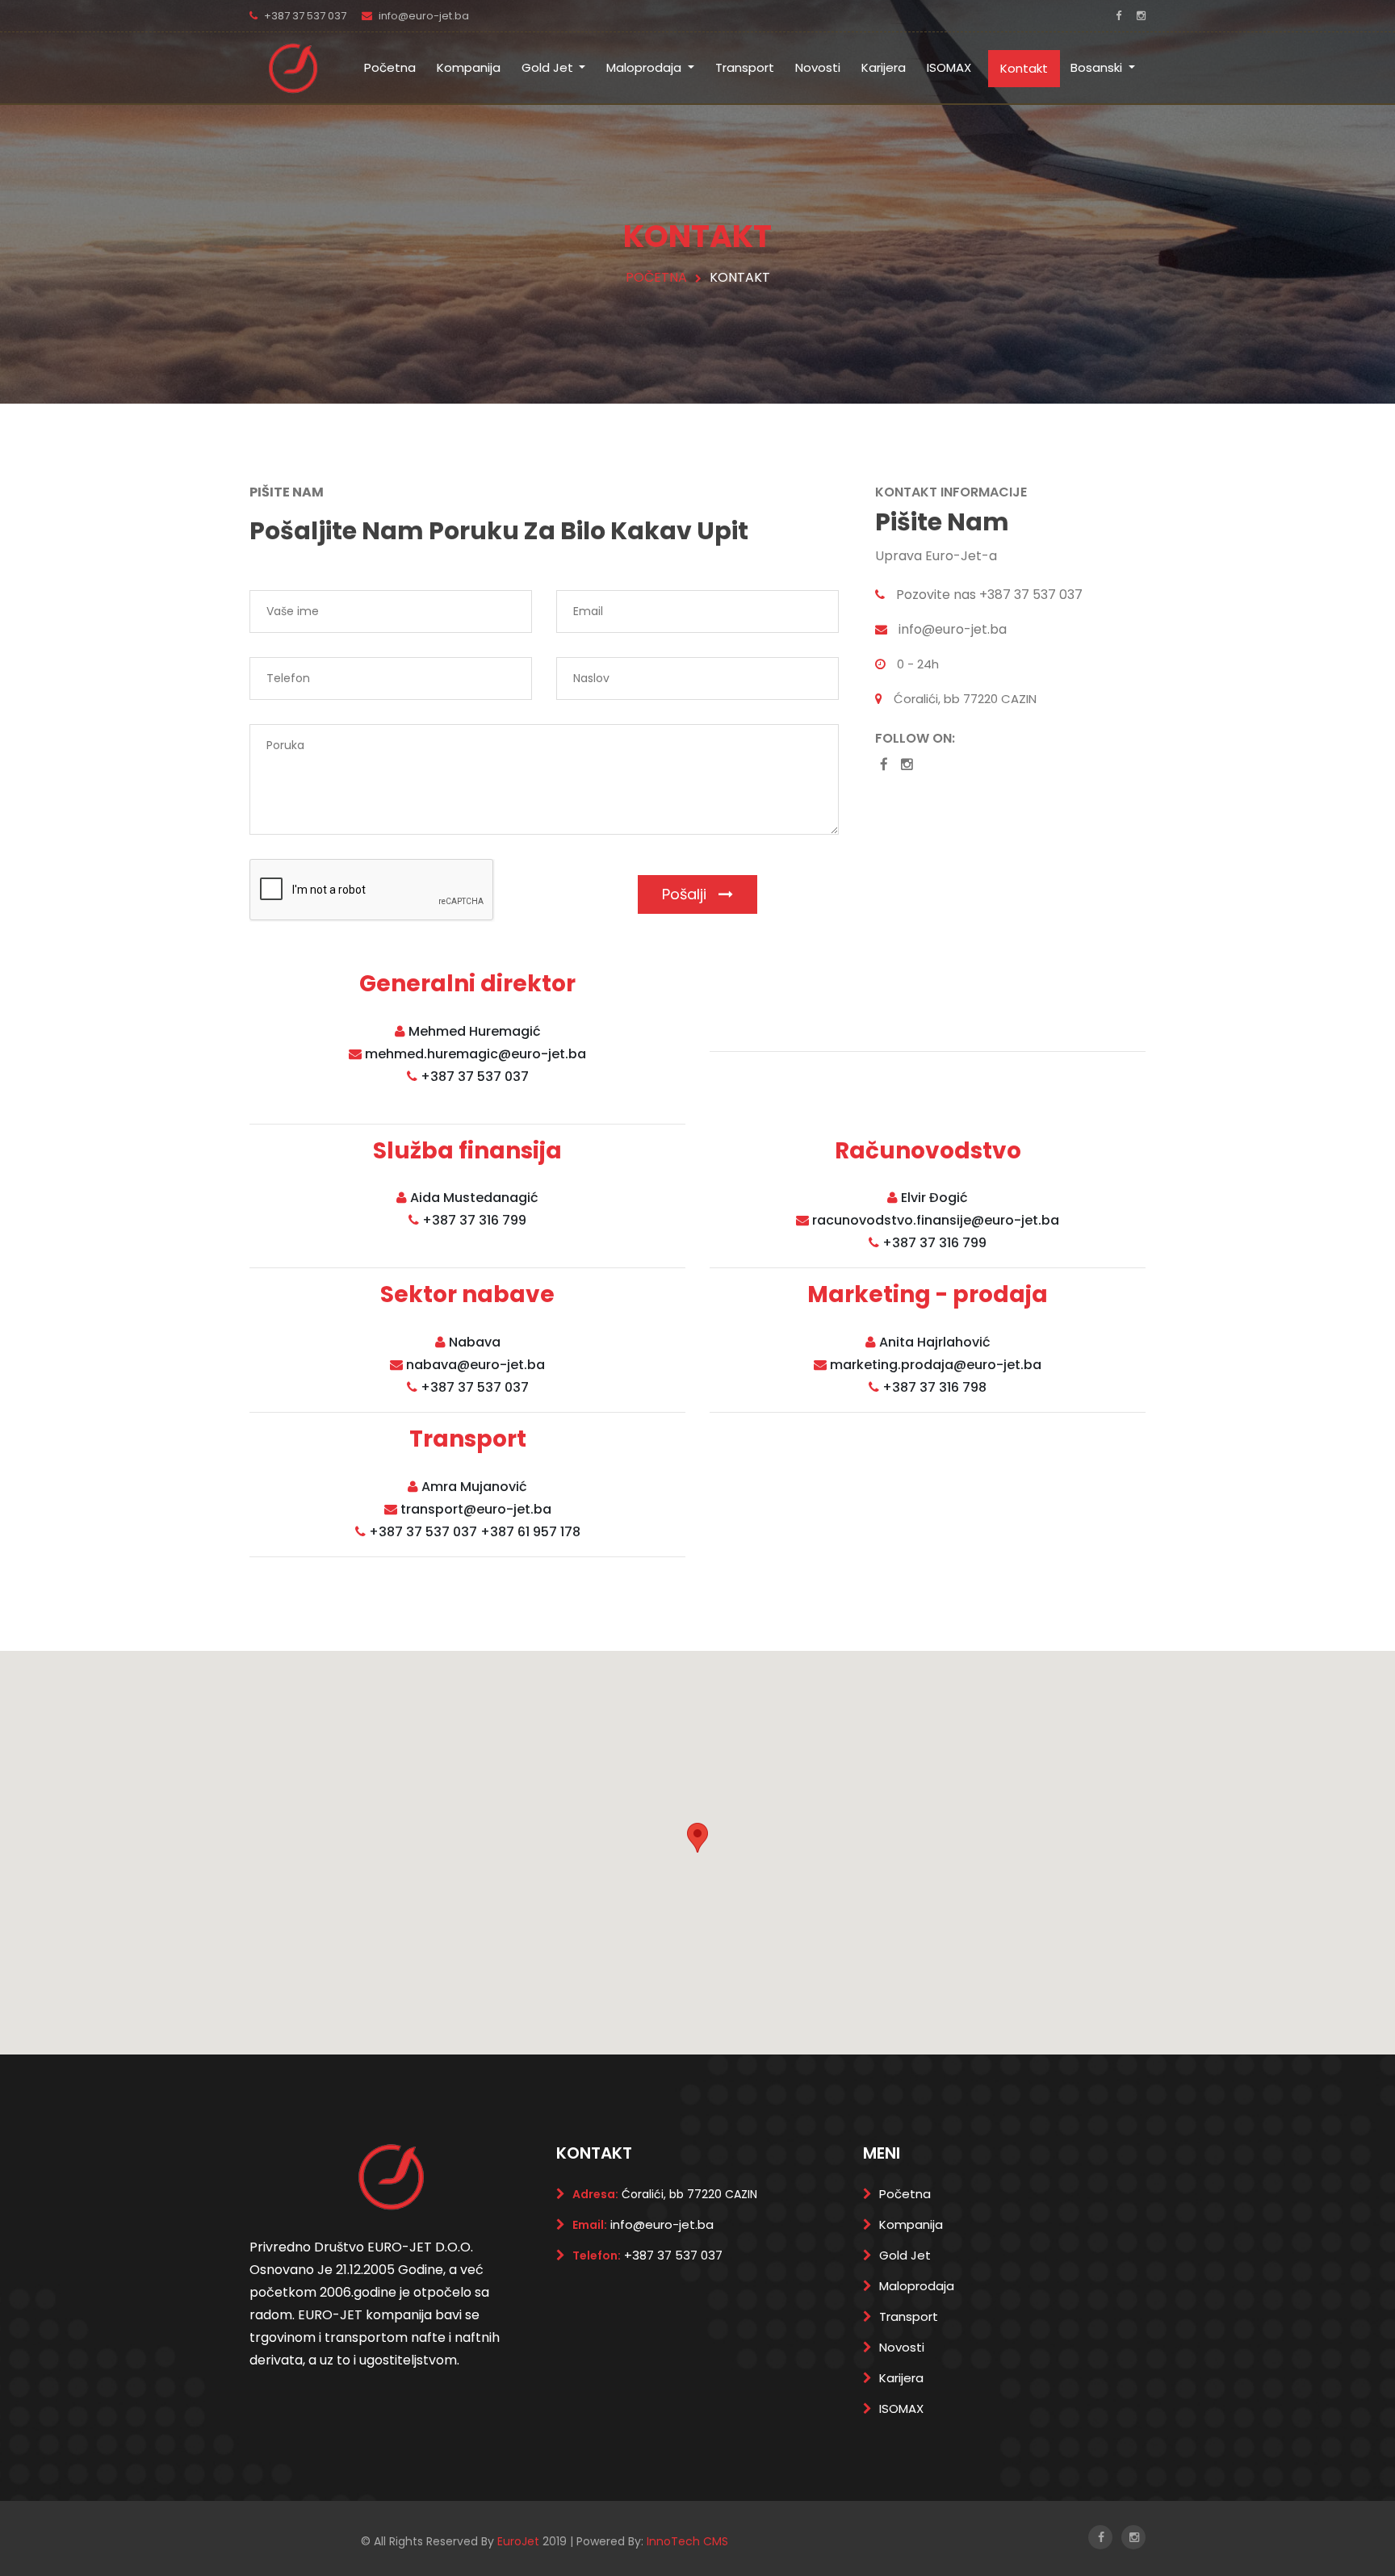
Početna (390, 67)
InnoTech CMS (687, 2541)
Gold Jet (549, 67)
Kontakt (1024, 68)
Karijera (884, 67)
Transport (745, 67)
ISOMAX (949, 67)
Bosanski (1098, 67)
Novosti (818, 67)
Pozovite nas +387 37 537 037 (989, 595)
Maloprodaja (645, 67)
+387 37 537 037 (305, 16)
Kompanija (469, 67)
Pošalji (686, 894)
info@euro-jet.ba (424, 16)
